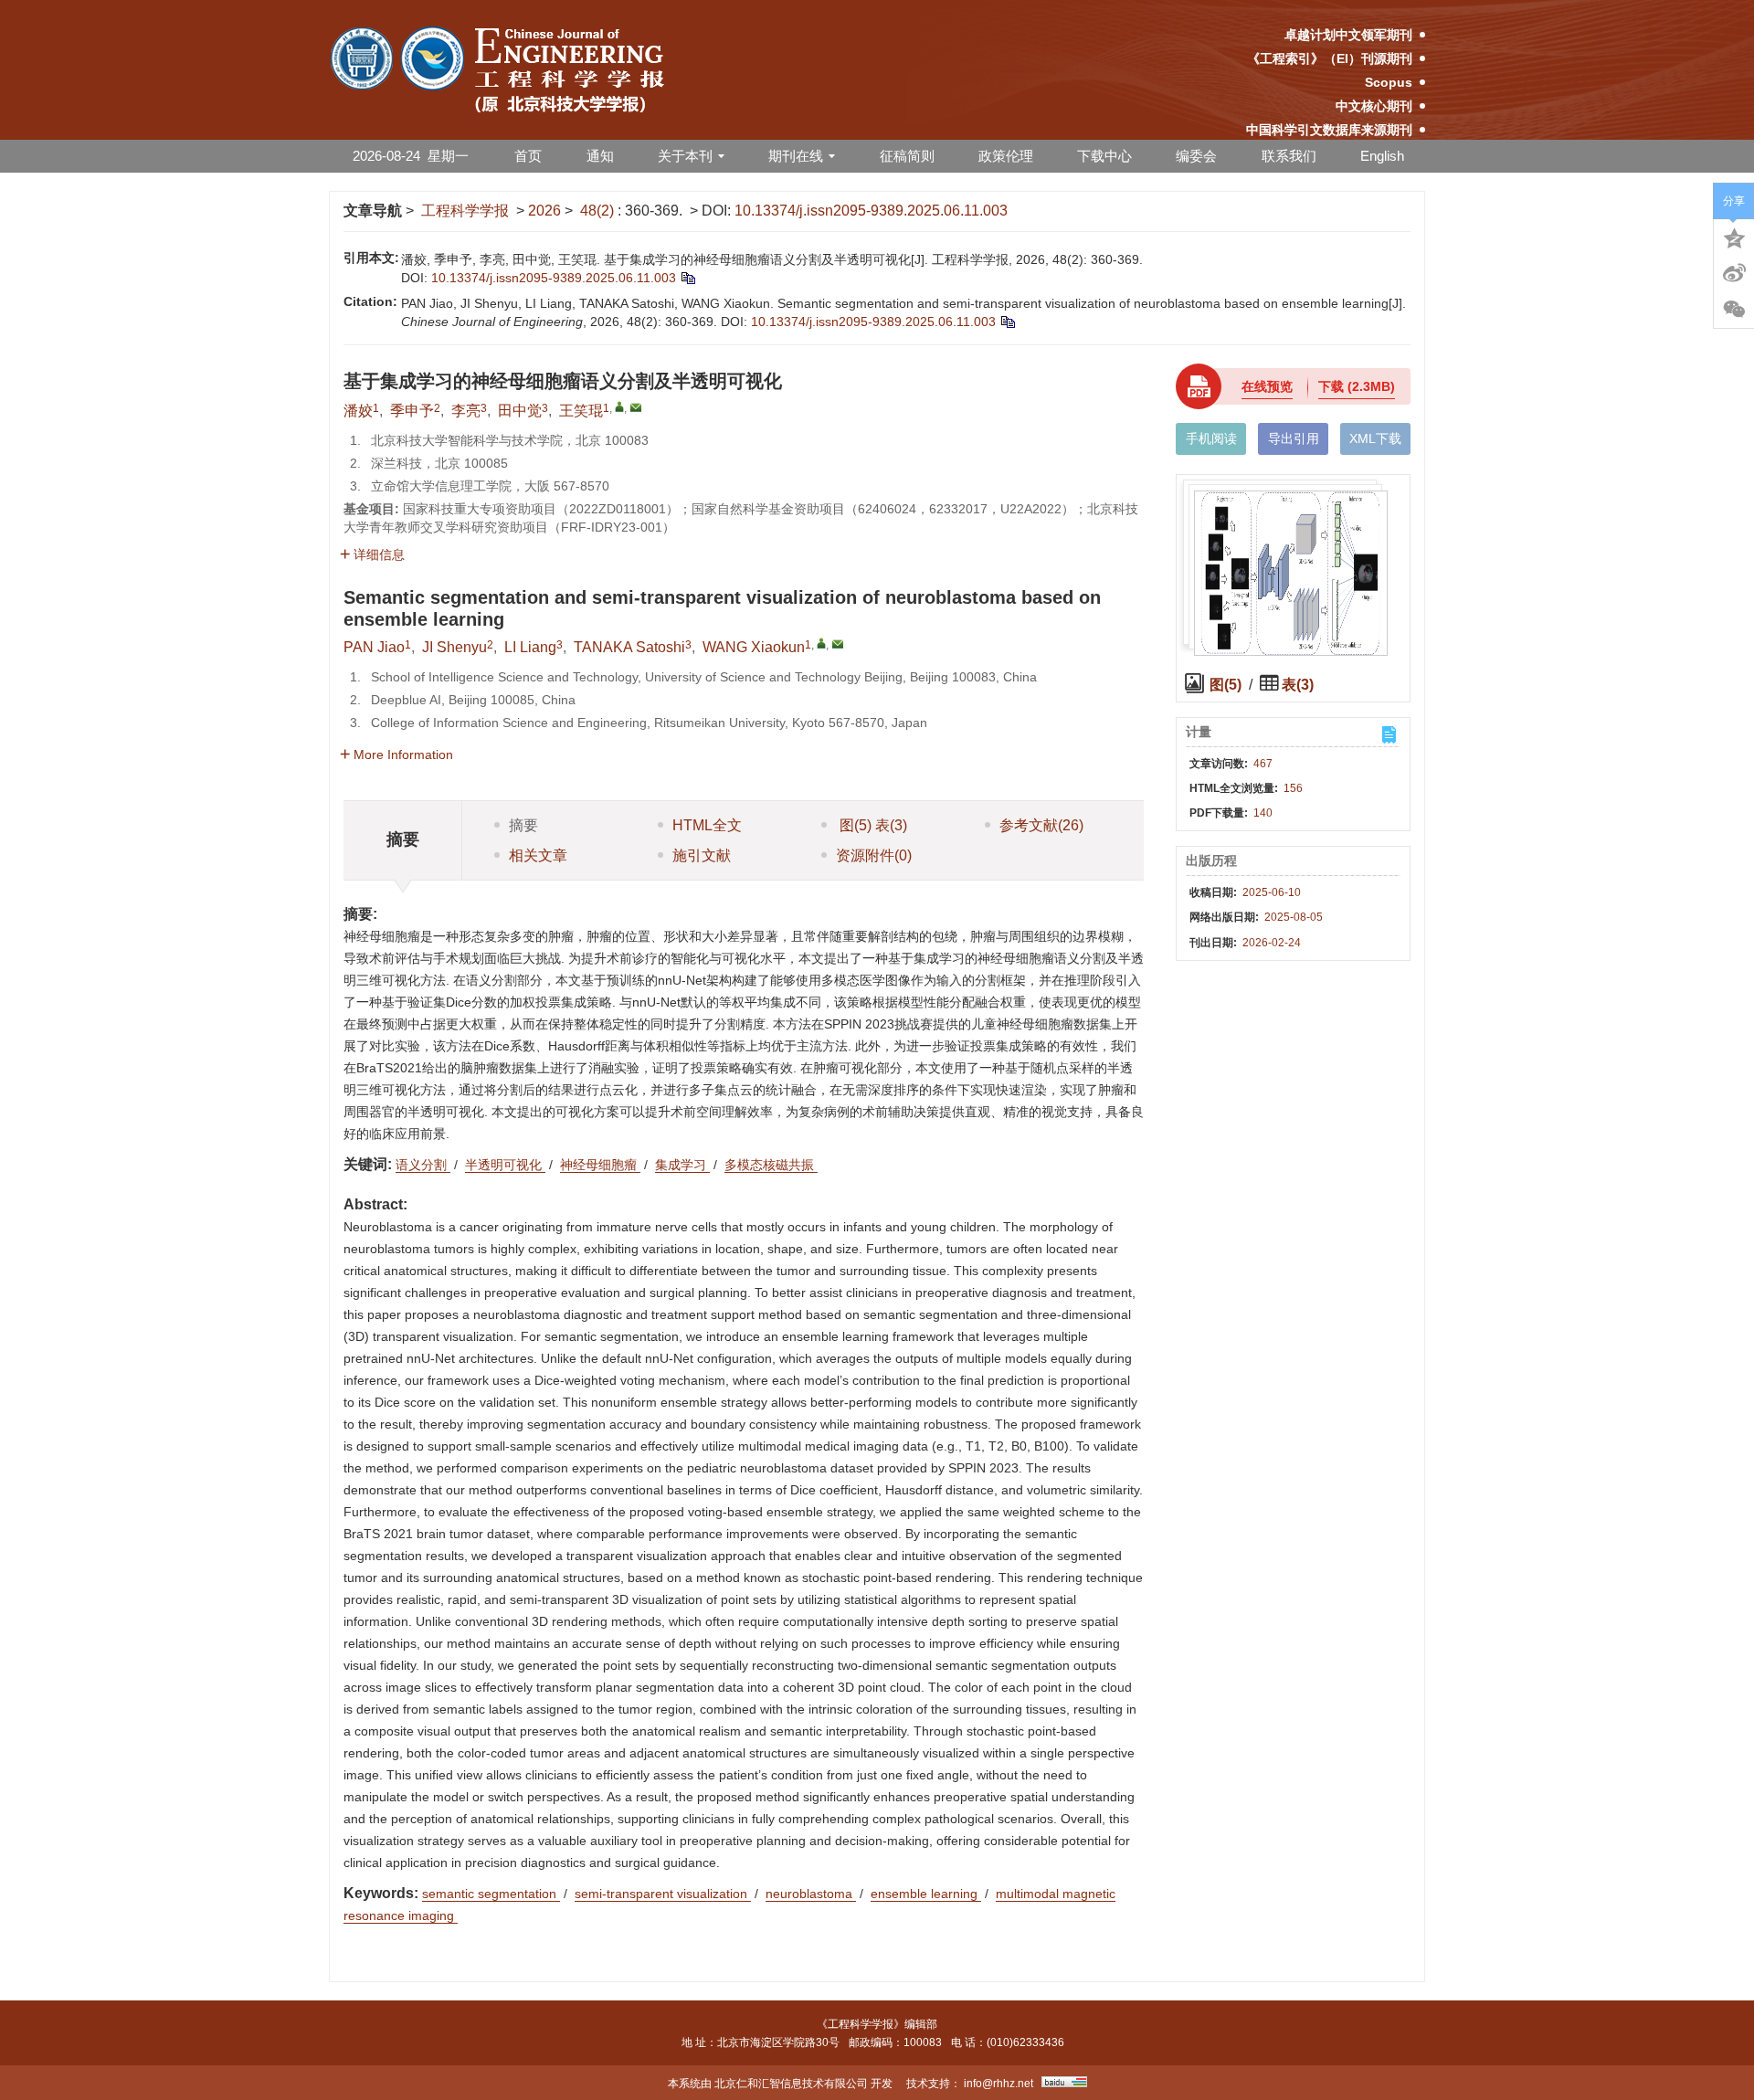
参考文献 (1041, 825)
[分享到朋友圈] (1734, 310)
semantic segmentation (491, 1894)
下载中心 (1104, 156)
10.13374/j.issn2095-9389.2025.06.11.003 (871, 211)
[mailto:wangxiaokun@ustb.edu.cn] (636, 407)
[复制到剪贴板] (687, 278)
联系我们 (1289, 156)
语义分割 (423, 1165)
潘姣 (358, 411)
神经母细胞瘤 (600, 1165)
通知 (600, 156)
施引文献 (702, 855)
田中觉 (520, 411)
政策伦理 (1006, 156)
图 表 (872, 825)
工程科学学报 (465, 211)
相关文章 (538, 855)
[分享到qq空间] (1734, 237)
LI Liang (530, 647)
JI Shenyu (454, 647)
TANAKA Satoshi (629, 647)
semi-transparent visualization (663, 1894)
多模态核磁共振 (771, 1165)
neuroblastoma (811, 1894)
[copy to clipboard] (1007, 322)
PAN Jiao (374, 647)
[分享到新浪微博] (1734, 273)
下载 (1357, 386)
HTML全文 (707, 825)
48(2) (599, 211)
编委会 (1196, 156)
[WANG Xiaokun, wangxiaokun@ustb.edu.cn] (821, 643)
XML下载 (1375, 438)
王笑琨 (581, 411)
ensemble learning (926, 1894)
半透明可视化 (505, 1165)
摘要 (523, 825)
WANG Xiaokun (754, 647)
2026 (544, 211)
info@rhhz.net (999, 2084)
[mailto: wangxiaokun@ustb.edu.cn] (838, 644)
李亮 (466, 411)
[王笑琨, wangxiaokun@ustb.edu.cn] (619, 406)
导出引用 (1294, 438)
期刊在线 (796, 156)
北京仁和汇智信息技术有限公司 (791, 2084)
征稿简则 (907, 156)
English (1382, 156)
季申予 (412, 411)
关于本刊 (685, 156)
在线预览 (1267, 386)
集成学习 (682, 1165)
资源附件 (874, 855)
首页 (528, 156)
